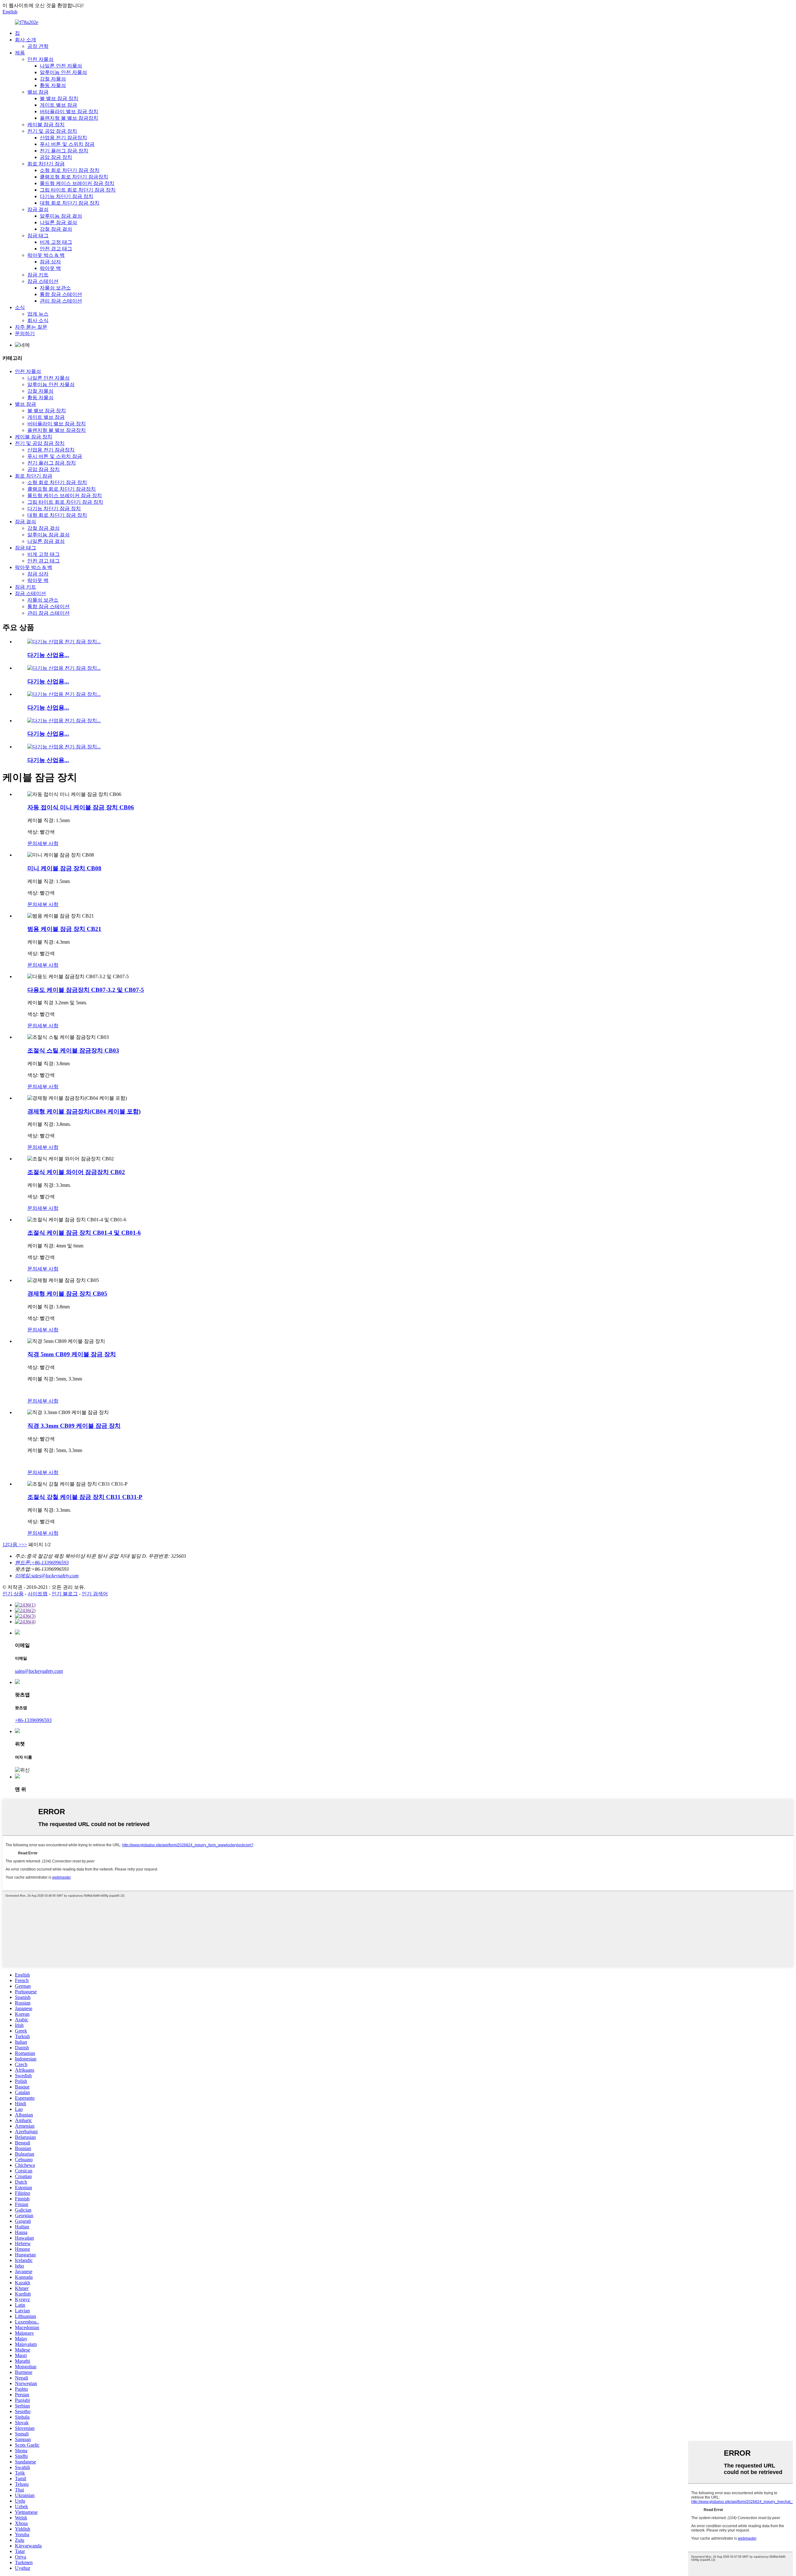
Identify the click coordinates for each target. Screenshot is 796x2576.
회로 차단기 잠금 (46, 164)
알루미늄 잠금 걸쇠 (61, 216)
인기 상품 (13, 1594)
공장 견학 (38, 46)
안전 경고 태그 (56, 249)
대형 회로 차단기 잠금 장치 (70, 203)
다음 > (14, 1545)
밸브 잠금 (38, 92)
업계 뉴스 (38, 314)
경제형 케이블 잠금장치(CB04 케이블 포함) (84, 1111)
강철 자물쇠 (53, 79)
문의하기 (25, 333)
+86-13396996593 (33, 1720)
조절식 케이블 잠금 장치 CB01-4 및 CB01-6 (84, 1233)
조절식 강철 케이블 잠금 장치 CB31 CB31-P (85, 1497)
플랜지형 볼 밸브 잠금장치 (69, 118)
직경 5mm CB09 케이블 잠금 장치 (72, 1354)
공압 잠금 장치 (56, 157)
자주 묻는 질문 (31, 327)
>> (24, 1545)
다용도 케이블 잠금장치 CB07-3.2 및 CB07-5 (86, 990)
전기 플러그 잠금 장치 (64, 151)
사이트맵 (38, 1594)
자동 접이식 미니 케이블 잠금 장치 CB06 (81, 807)
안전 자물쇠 (40, 59)
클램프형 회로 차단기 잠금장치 (74, 177)
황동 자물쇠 (53, 85)
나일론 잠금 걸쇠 (58, 222)
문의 (32, 843)
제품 (20, 53)
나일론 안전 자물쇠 (61, 66)
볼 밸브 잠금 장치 (59, 98)
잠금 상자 (50, 262)
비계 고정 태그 (56, 242)
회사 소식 (38, 320)
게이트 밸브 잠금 (58, 105)
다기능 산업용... (48, 655)
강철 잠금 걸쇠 (56, 229)
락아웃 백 (50, 268)
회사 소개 (25, 40)
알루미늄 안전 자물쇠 (63, 72)
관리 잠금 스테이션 (61, 301)
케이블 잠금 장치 (46, 125)
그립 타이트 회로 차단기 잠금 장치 (78, 190)
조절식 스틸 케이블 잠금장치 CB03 (73, 1050)
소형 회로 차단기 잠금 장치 (70, 170)
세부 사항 (48, 843)
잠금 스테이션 (43, 281)
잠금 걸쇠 (38, 209)
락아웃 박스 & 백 (46, 255)
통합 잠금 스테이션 (61, 294)
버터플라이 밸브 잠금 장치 (69, 111)
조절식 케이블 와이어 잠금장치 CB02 (76, 1172)
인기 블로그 (65, 1594)
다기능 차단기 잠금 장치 (67, 196)
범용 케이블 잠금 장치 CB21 (64, 929)
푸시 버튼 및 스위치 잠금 (67, 144)
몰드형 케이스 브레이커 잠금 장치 (77, 183)
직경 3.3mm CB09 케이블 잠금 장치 (74, 1426)
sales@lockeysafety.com (39, 1671)
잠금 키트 (38, 275)
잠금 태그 (38, 236)
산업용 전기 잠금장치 (63, 138)
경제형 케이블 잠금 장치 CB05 (67, 1294)
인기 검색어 (95, 1594)
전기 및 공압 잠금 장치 (52, 131)
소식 (20, 307)
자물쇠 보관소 (55, 288)
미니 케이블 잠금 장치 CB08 (64, 868)
